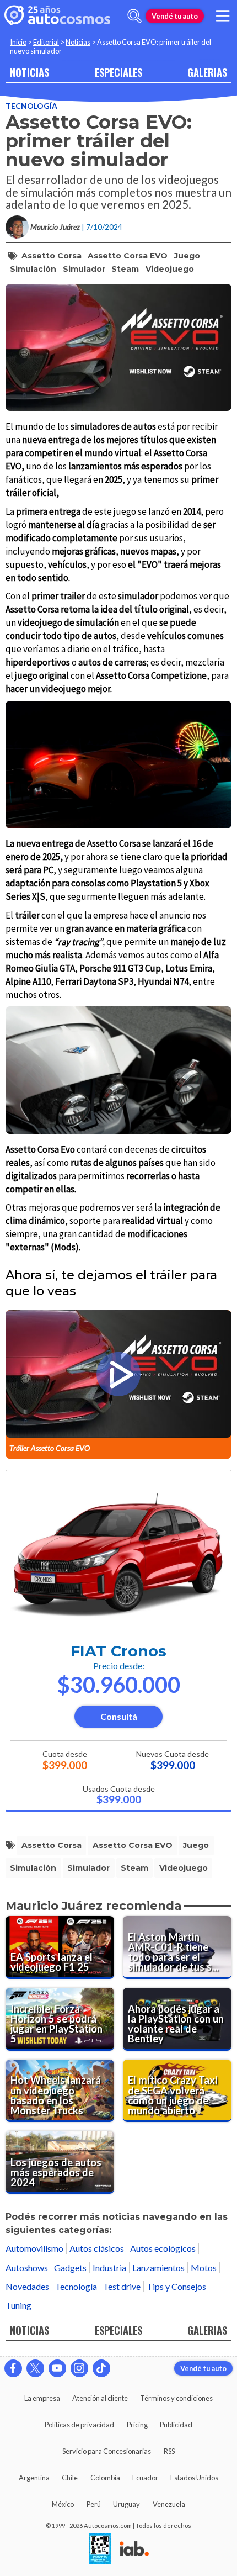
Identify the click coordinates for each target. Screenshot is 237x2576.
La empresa (42, 2398)
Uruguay (126, 2504)
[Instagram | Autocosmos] (79, 2368)
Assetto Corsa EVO (128, 256)
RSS (169, 2451)
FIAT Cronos (118, 1651)
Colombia (105, 2478)
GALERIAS (207, 72)
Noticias (78, 42)
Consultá (119, 1716)
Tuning (18, 2305)
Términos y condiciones (176, 2398)
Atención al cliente (100, 2398)
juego (187, 256)
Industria (109, 2268)
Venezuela (169, 2504)
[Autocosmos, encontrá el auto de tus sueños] (57, 16)
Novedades (27, 2286)
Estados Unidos (194, 2478)
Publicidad (176, 2425)
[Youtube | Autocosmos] (57, 2368)
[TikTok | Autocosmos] (101, 2368)
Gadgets (70, 2268)
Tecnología (31, 106)
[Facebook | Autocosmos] (13, 2368)
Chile (70, 2478)
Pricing (137, 2425)
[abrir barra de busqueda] (134, 16)
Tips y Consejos (176, 2286)
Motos (204, 2268)
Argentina (34, 2478)
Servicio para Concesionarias (107, 2451)
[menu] (223, 16)
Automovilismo (34, 2248)
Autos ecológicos (163, 2248)
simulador (84, 269)
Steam (125, 269)
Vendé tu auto (175, 16)
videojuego (170, 269)
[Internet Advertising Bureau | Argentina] (134, 2549)
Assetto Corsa (52, 256)
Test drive (122, 2286)
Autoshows (27, 2268)
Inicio (18, 42)
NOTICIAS (29, 72)
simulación (33, 269)
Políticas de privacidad (79, 2425)
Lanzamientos (158, 2268)
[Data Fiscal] (100, 2549)
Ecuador (145, 2478)
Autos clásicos (97, 2248)
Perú (94, 2504)
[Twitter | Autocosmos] (35, 2368)
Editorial (46, 42)
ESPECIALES (118, 72)
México (63, 2504)
